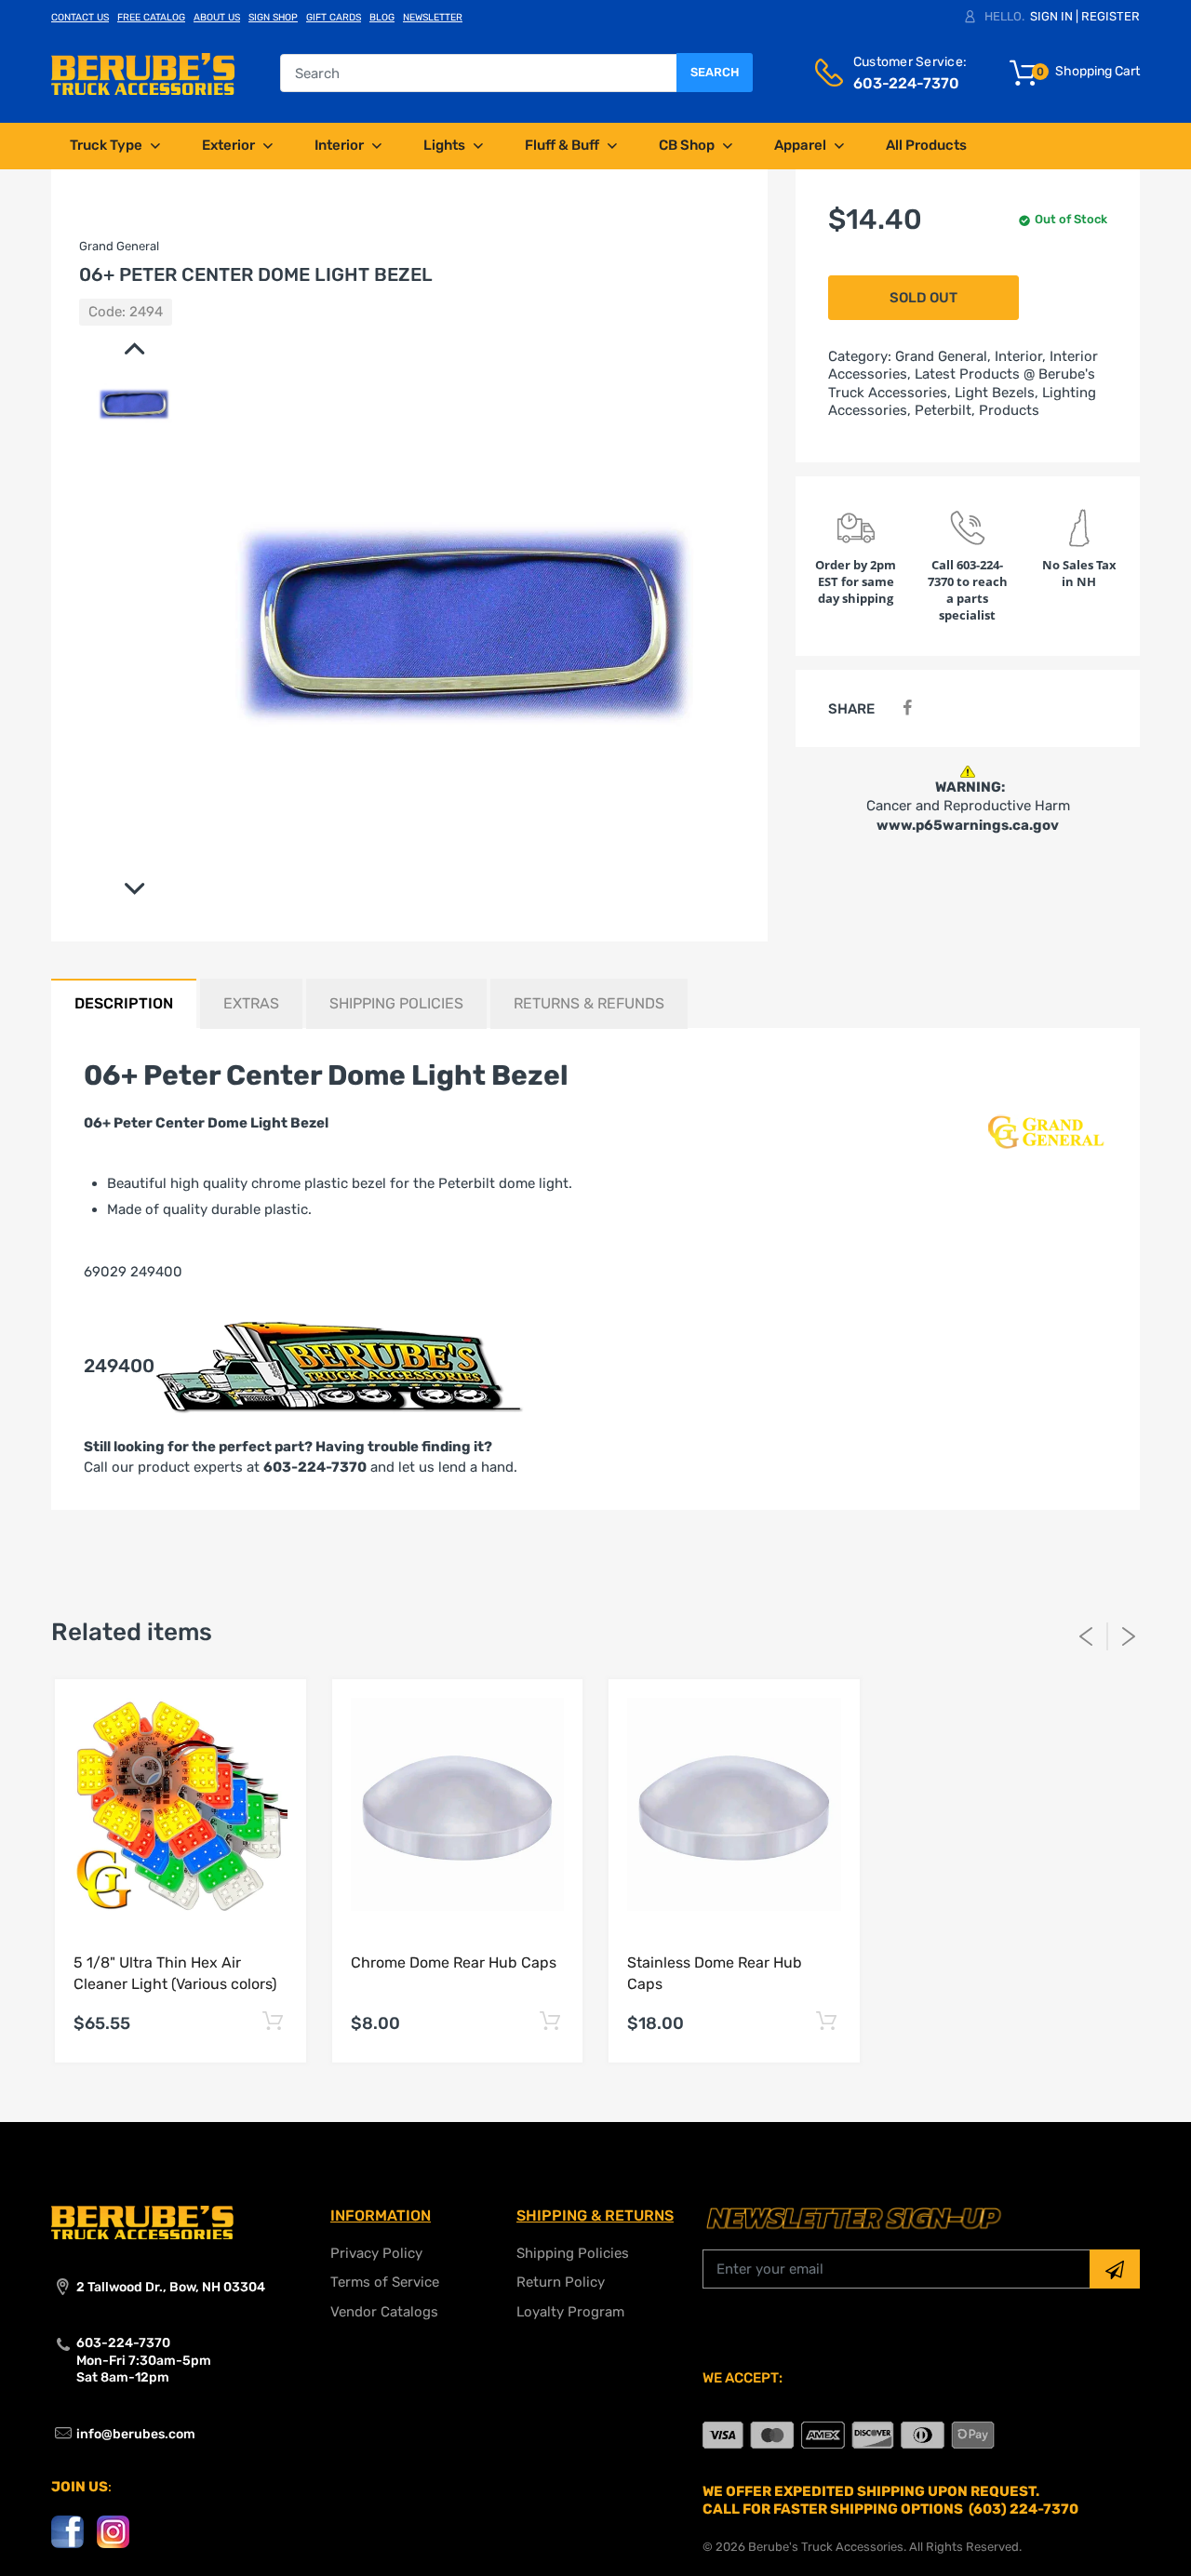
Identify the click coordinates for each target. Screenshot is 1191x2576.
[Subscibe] (1115, 2269)
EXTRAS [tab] (251, 1003)
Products (1009, 410)
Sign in (1051, 16)
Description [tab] (124, 1003)
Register (1111, 16)
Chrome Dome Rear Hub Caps (454, 1962)
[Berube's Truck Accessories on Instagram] (113, 2531)
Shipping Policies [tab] (396, 1003)
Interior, (1020, 356)
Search (715, 72)
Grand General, (943, 356)
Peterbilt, (945, 410)
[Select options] (273, 2021)
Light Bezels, (997, 393)
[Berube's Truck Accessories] (143, 73)
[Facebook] (907, 708)
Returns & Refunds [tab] (589, 1003)
